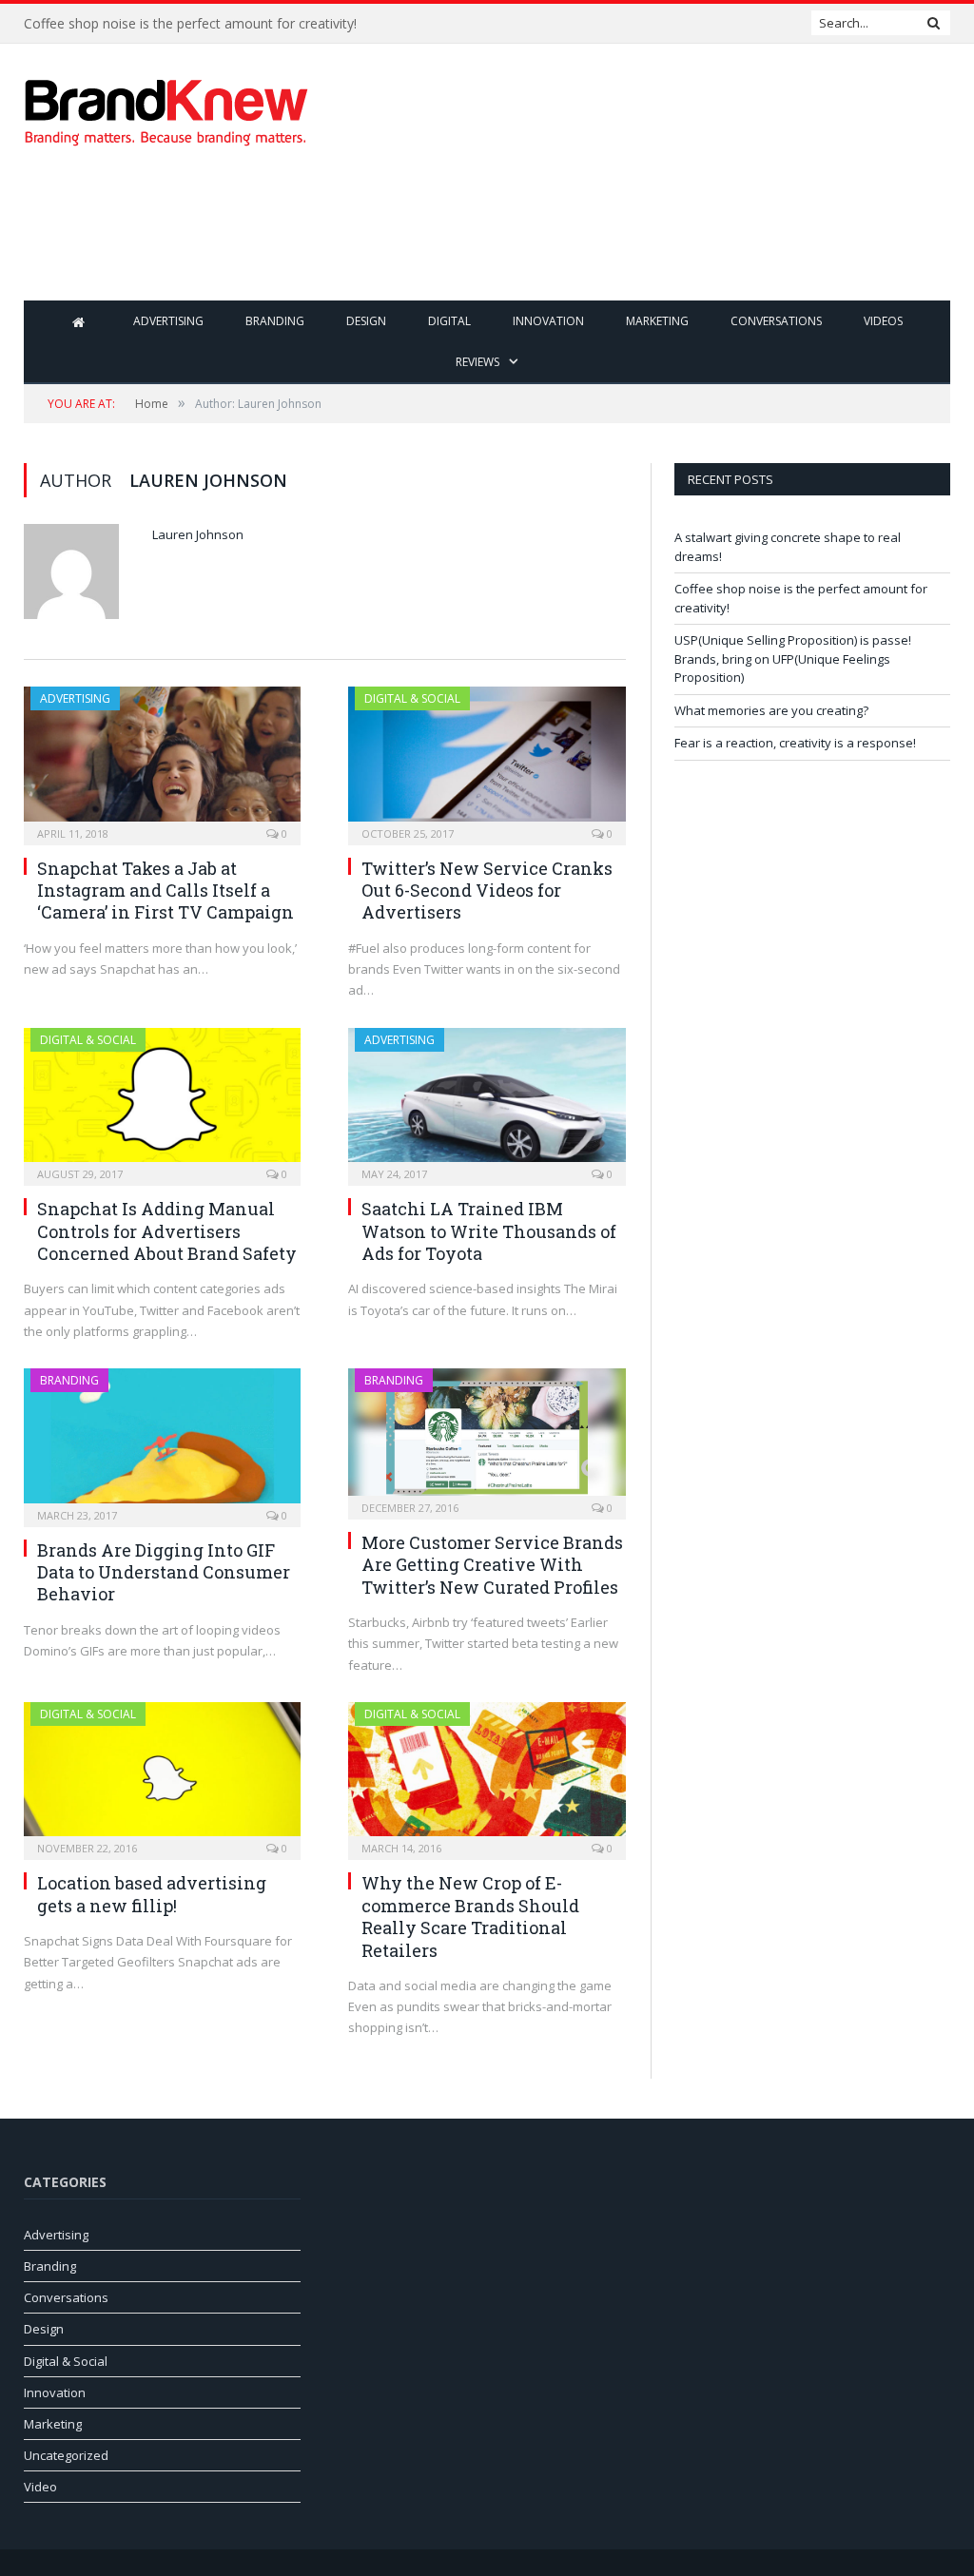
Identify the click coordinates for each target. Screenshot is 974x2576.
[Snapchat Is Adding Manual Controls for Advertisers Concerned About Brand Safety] (162, 1101)
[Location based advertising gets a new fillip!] (162, 1775)
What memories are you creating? (771, 710)
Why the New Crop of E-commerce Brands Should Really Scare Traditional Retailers (470, 1916)
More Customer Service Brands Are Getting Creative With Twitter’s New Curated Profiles (492, 1565)
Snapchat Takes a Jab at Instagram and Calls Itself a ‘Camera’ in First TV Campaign (166, 891)
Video (40, 2487)
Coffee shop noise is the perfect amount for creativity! (190, 24)
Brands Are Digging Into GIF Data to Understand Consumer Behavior (164, 1572)
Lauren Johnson (198, 534)
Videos (883, 321)
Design (366, 321)
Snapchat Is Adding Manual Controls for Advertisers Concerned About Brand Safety (167, 1231)
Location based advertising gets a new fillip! (152, 1894)
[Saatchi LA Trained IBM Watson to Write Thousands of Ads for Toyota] (487, 1101)
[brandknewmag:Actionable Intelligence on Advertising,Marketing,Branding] (166, 108)
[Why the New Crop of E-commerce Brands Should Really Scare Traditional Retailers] (487, 1775)
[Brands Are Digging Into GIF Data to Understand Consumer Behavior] (162, 1442)
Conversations (776, 321)
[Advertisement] (608, 238)
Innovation (548, 321)
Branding (275, 321)
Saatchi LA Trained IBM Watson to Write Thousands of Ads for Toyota (489, 1231)
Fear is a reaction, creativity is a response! (795, 743)
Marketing (657, 321)
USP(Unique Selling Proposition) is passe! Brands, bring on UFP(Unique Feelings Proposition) (793, 659)
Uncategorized (66, 2455)
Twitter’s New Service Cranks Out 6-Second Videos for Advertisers (487, 891)
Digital (449, 321)
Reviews (477, 362)
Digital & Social (412, 698)
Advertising (168, 321)
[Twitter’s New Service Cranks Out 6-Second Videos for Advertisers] (487, 760)
